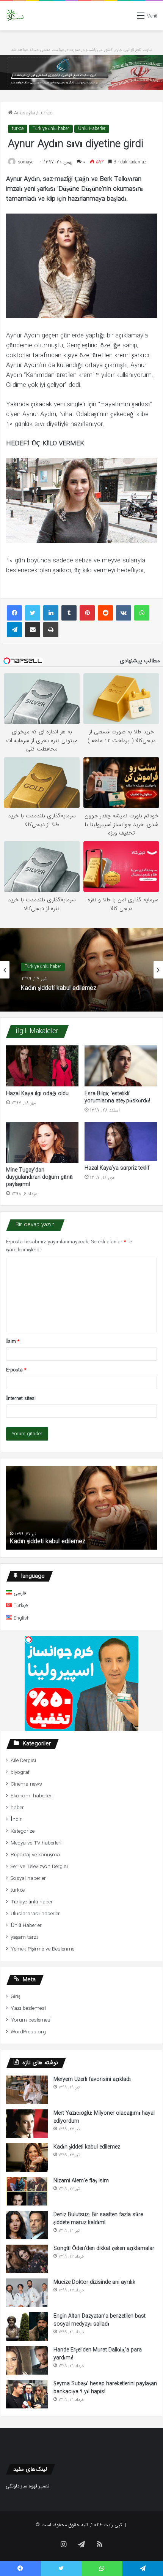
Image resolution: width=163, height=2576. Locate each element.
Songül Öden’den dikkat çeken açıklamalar (104, 2248)
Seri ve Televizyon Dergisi (39, 1867)
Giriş (15, 1997)
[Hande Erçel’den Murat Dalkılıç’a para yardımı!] (27, 2360)
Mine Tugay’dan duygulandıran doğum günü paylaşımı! (39, 1177)
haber (17, 1808)
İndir (16, 1820)
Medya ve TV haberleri (36, 1843)
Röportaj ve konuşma (35, 1855)
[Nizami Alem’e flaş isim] (27, 2191)
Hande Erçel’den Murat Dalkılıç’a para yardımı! (98, 2354)
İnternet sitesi (21, 1399)
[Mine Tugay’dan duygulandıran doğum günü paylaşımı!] (42, 1142)
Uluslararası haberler (35, 1914)
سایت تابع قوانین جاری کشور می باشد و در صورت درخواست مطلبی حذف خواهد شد (82, 50)
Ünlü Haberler (92, 129)
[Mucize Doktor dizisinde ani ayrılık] (27, 2293)
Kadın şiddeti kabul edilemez (59, 989)
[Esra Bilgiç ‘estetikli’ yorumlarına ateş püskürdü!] (121, 1066)
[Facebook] (14, 613)
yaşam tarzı (24, 1937)
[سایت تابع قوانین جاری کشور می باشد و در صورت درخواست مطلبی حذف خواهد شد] (81, 72)
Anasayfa (24, 113)
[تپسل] (28, 1640)
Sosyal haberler (28, 1879)
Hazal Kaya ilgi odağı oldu (37, 1094)
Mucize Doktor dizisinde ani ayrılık (94, 2282)
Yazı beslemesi (28, 2008)
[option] (81, 970)
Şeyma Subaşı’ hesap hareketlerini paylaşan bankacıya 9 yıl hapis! (105, 2388)
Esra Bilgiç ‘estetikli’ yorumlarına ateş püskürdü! (117, 1097)
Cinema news (26, 1784)
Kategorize (23, 1831)
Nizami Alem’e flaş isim (81, 2181)
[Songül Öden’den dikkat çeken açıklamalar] (27, 2259)
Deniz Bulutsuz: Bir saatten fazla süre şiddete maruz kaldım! (98, 2219)
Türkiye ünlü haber (51, 129)
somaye (26, 162)
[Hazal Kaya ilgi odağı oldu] (42, 1066)
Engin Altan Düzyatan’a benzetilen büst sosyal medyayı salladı (100, 2320)
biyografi (21, 1772)
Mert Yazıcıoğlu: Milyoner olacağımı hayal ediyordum (104, 2117)
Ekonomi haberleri (32, 1796)
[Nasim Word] (15, 16)
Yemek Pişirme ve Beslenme (42, 1949)
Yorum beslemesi (31, 2020)
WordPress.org (28, 2032)
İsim (13, 1342)
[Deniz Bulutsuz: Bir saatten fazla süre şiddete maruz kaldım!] (27, 2225)
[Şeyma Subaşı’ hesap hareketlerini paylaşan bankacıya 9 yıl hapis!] (27, 2394)
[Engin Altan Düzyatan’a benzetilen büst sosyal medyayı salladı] (27, 2327)
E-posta (16, 1370)
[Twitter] (33, 613)
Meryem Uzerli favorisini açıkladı (92, 2079)
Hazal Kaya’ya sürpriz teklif (117, 1168)
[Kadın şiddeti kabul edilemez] (27, 2157)
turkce (46, 113)
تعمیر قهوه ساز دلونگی (27, 2486)
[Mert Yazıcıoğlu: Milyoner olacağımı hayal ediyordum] (27, 2124)
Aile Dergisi (23, 1761)
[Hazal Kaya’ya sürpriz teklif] (121, 1141)
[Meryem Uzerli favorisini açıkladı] (27, 2090)
